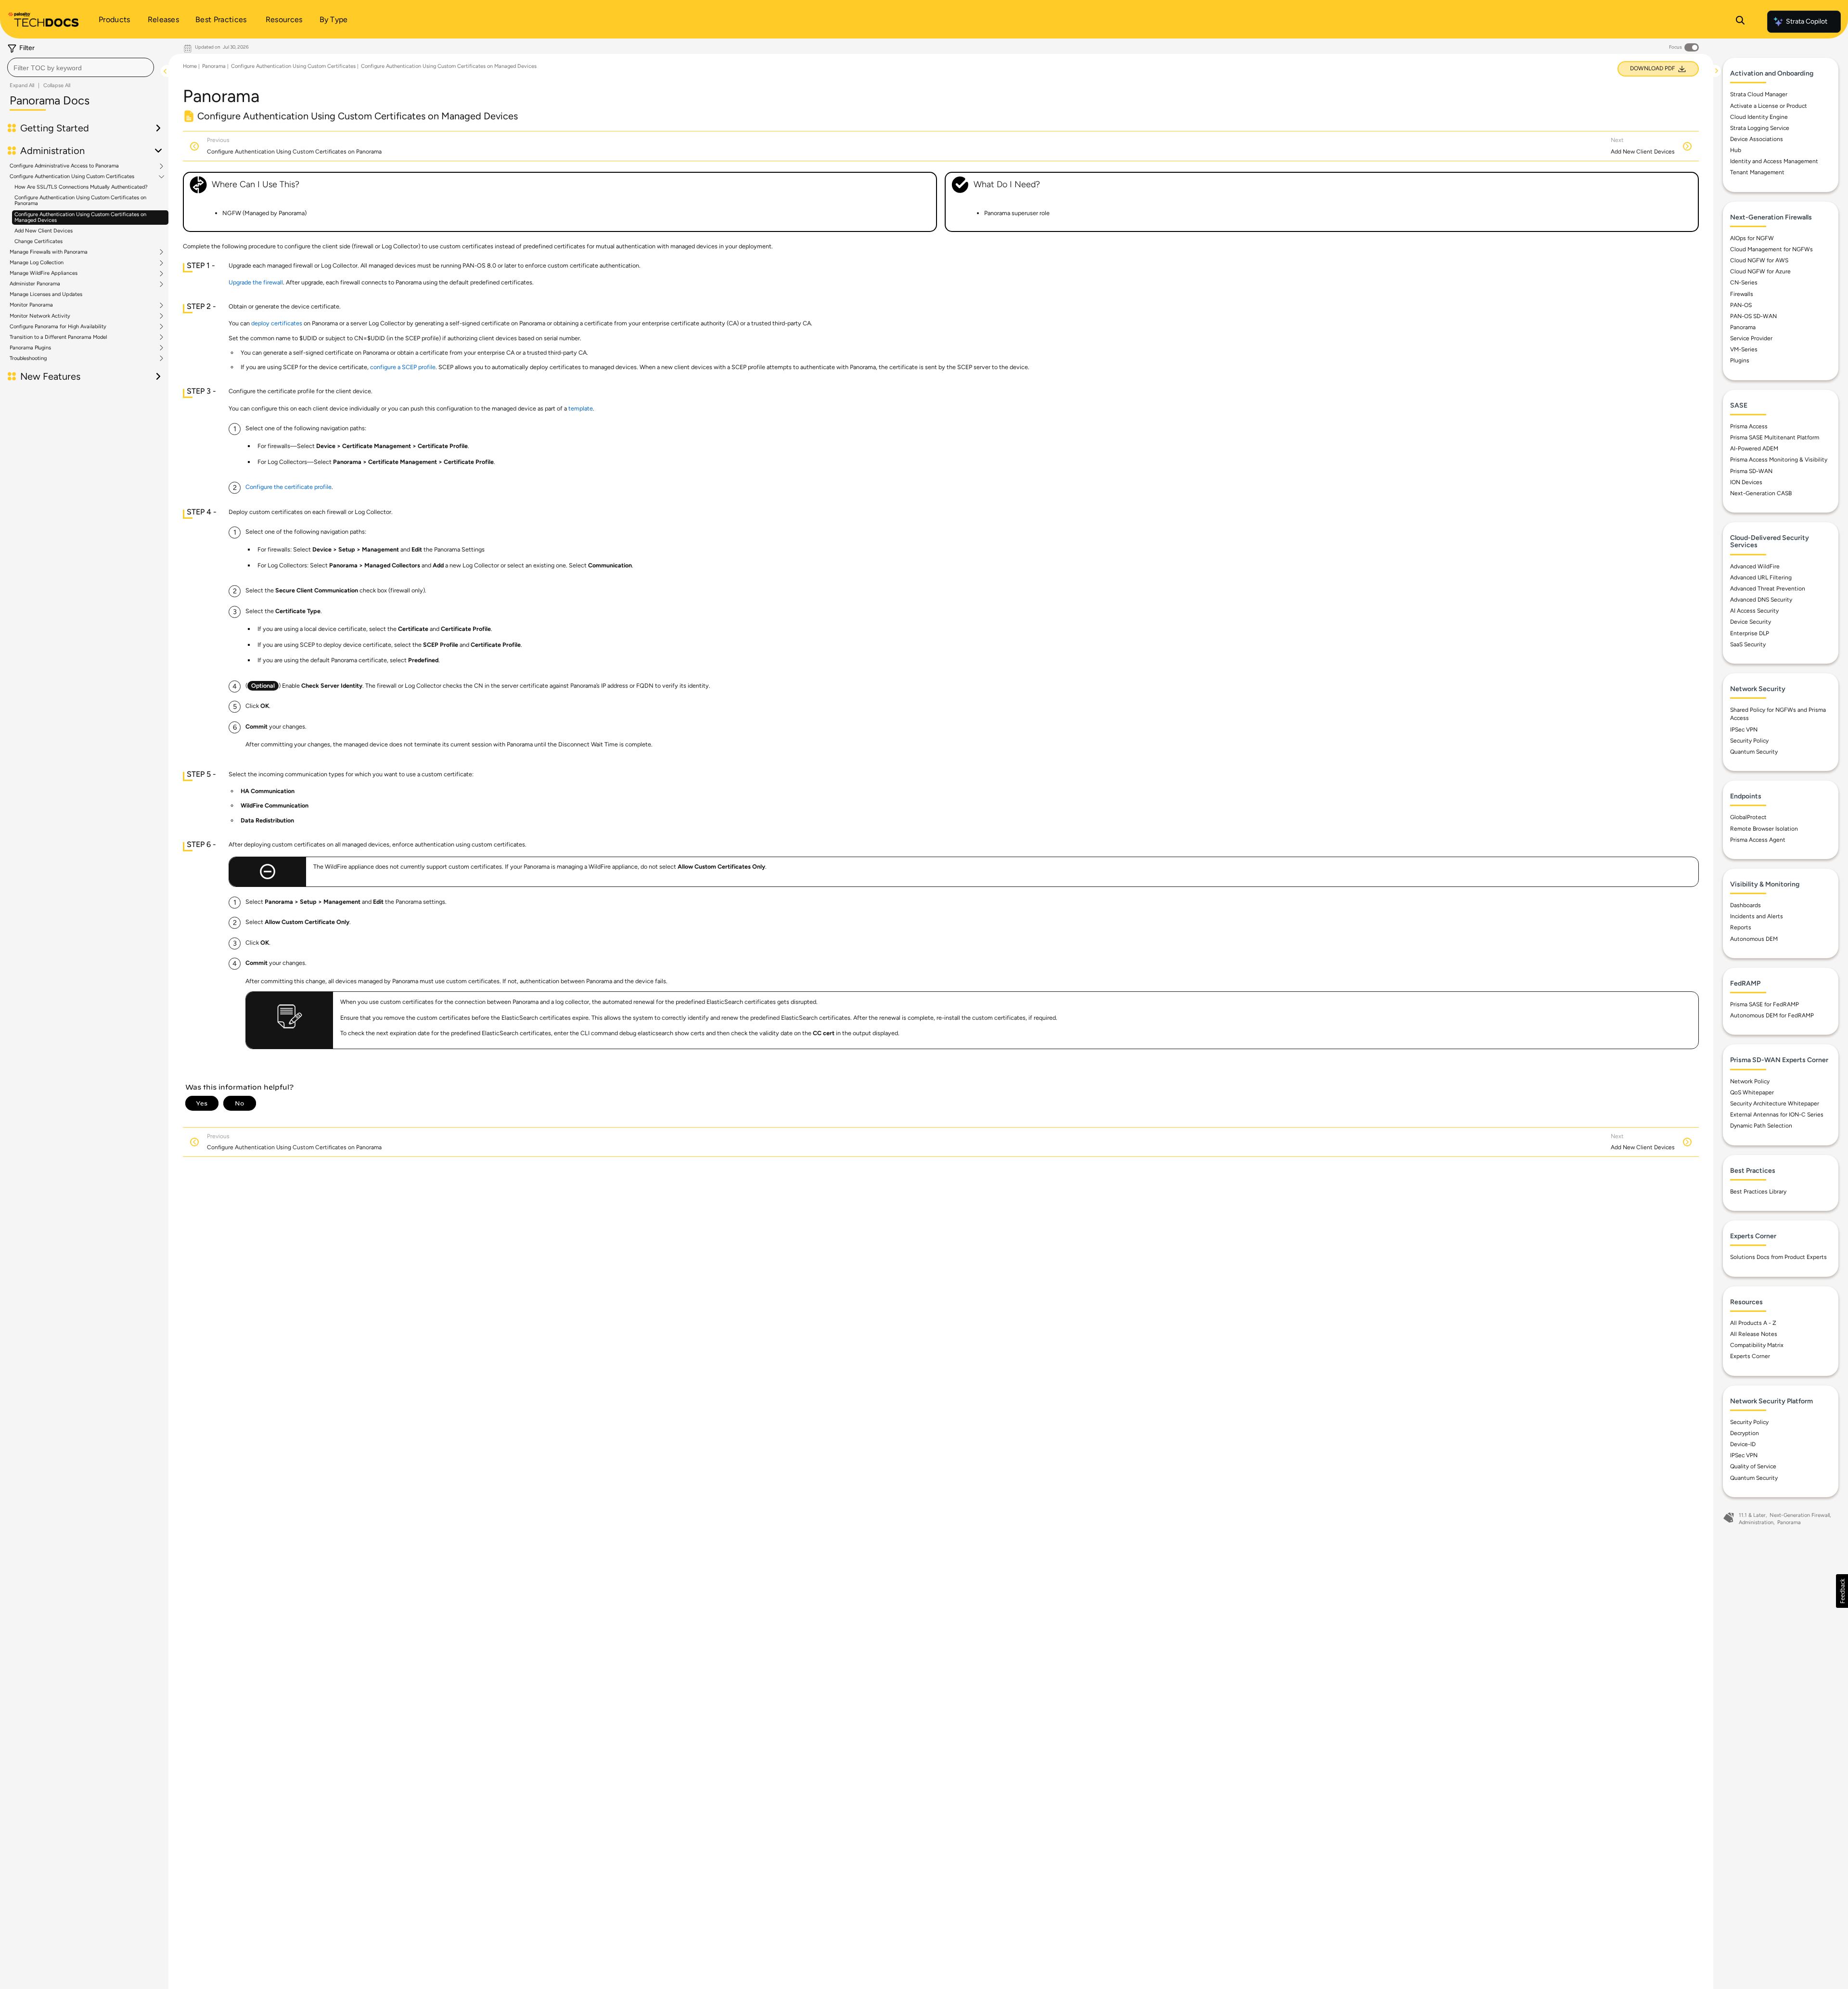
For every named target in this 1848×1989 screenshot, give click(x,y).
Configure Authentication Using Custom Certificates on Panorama (80, 200)
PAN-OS (1741, 305)
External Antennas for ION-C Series (1777, 1115)
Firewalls (1742, 294)
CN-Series (1744, 282)
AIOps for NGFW (1752, 238)
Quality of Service (1753, 1466)
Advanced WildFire (1755, 566)
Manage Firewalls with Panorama (49, 252)
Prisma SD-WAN (1751, 471)
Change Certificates (38, 241)
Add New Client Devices (44, 231)
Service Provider (1751, 338)
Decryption (1745, 1433)
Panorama (214, 66)
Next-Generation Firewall (1800, 1515)
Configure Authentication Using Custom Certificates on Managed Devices (80, 217)
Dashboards (1745, 905)
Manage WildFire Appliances (44, 273)
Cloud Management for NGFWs (1771, 249)
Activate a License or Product (1769, 106)
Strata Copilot (1807, 21)
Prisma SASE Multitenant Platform (1775, 437)
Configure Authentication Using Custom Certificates (72, 177)
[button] (1842, 1591)
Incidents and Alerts (1757, 916)
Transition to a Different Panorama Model (58, 337)
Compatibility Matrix (1757, 1345)
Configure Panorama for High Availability (58, 327)
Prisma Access (1749, 426)
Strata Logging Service (1760, 128)
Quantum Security (1754, 752)
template (581, 408)
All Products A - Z (1753, 1323)
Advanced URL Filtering (1761, 577)
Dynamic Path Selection (1761, 1126)
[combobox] (81, 67)
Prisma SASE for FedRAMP (1765, 1004)
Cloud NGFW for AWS (1759, 260)
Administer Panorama (35, 284)
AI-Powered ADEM (1754, 449)
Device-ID (1743, 1444)
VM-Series (1744, 349)
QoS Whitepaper (1752, 1092)
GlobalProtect (1748, 817)
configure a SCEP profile (403, 367)
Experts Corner (1750, 1356)
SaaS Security (1748, 644)
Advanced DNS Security (1761, 600)
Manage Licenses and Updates (46, 294)
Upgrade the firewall (256, 282)
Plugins (1740, 360)
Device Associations (1757, 139)
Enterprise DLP (1750, 633)
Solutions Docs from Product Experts (1778, 1257)
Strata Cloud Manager (1759, 94)
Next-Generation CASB (1761, 493)
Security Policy (1749, 741)
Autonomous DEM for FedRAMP (1772, 1015)
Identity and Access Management (1774, 161)
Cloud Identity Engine (1759, 117)
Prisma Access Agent (1758, 840)
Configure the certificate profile (289, 487)
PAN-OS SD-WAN (1753, 316)
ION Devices (1746, 482)
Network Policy (1750, 1081)
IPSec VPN (1744, 730)
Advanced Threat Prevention (1768, 589)
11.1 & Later (1752, 1515)
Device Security (1751, 622)
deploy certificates (277, 323)
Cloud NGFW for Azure (1760, 271)
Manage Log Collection (37, 263)
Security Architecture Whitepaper (1775, 1104)
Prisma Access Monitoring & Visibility (1779, 460)
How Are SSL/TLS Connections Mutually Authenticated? (81, 187)
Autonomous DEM (1754, 939)
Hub (1736, 150)
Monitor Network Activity (40, 316)
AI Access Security (1754, 611)
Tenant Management (1757, 172)
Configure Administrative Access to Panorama (64, 166)
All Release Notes (1754, 1334)
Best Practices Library (1758, 1192)
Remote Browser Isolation (1764, 829)
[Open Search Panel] (1740, 22)
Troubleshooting (28, 359)
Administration (1756, 1522)
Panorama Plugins (30, 348)
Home (190, 66)
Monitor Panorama (31, 305)
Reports (1741, 927)
